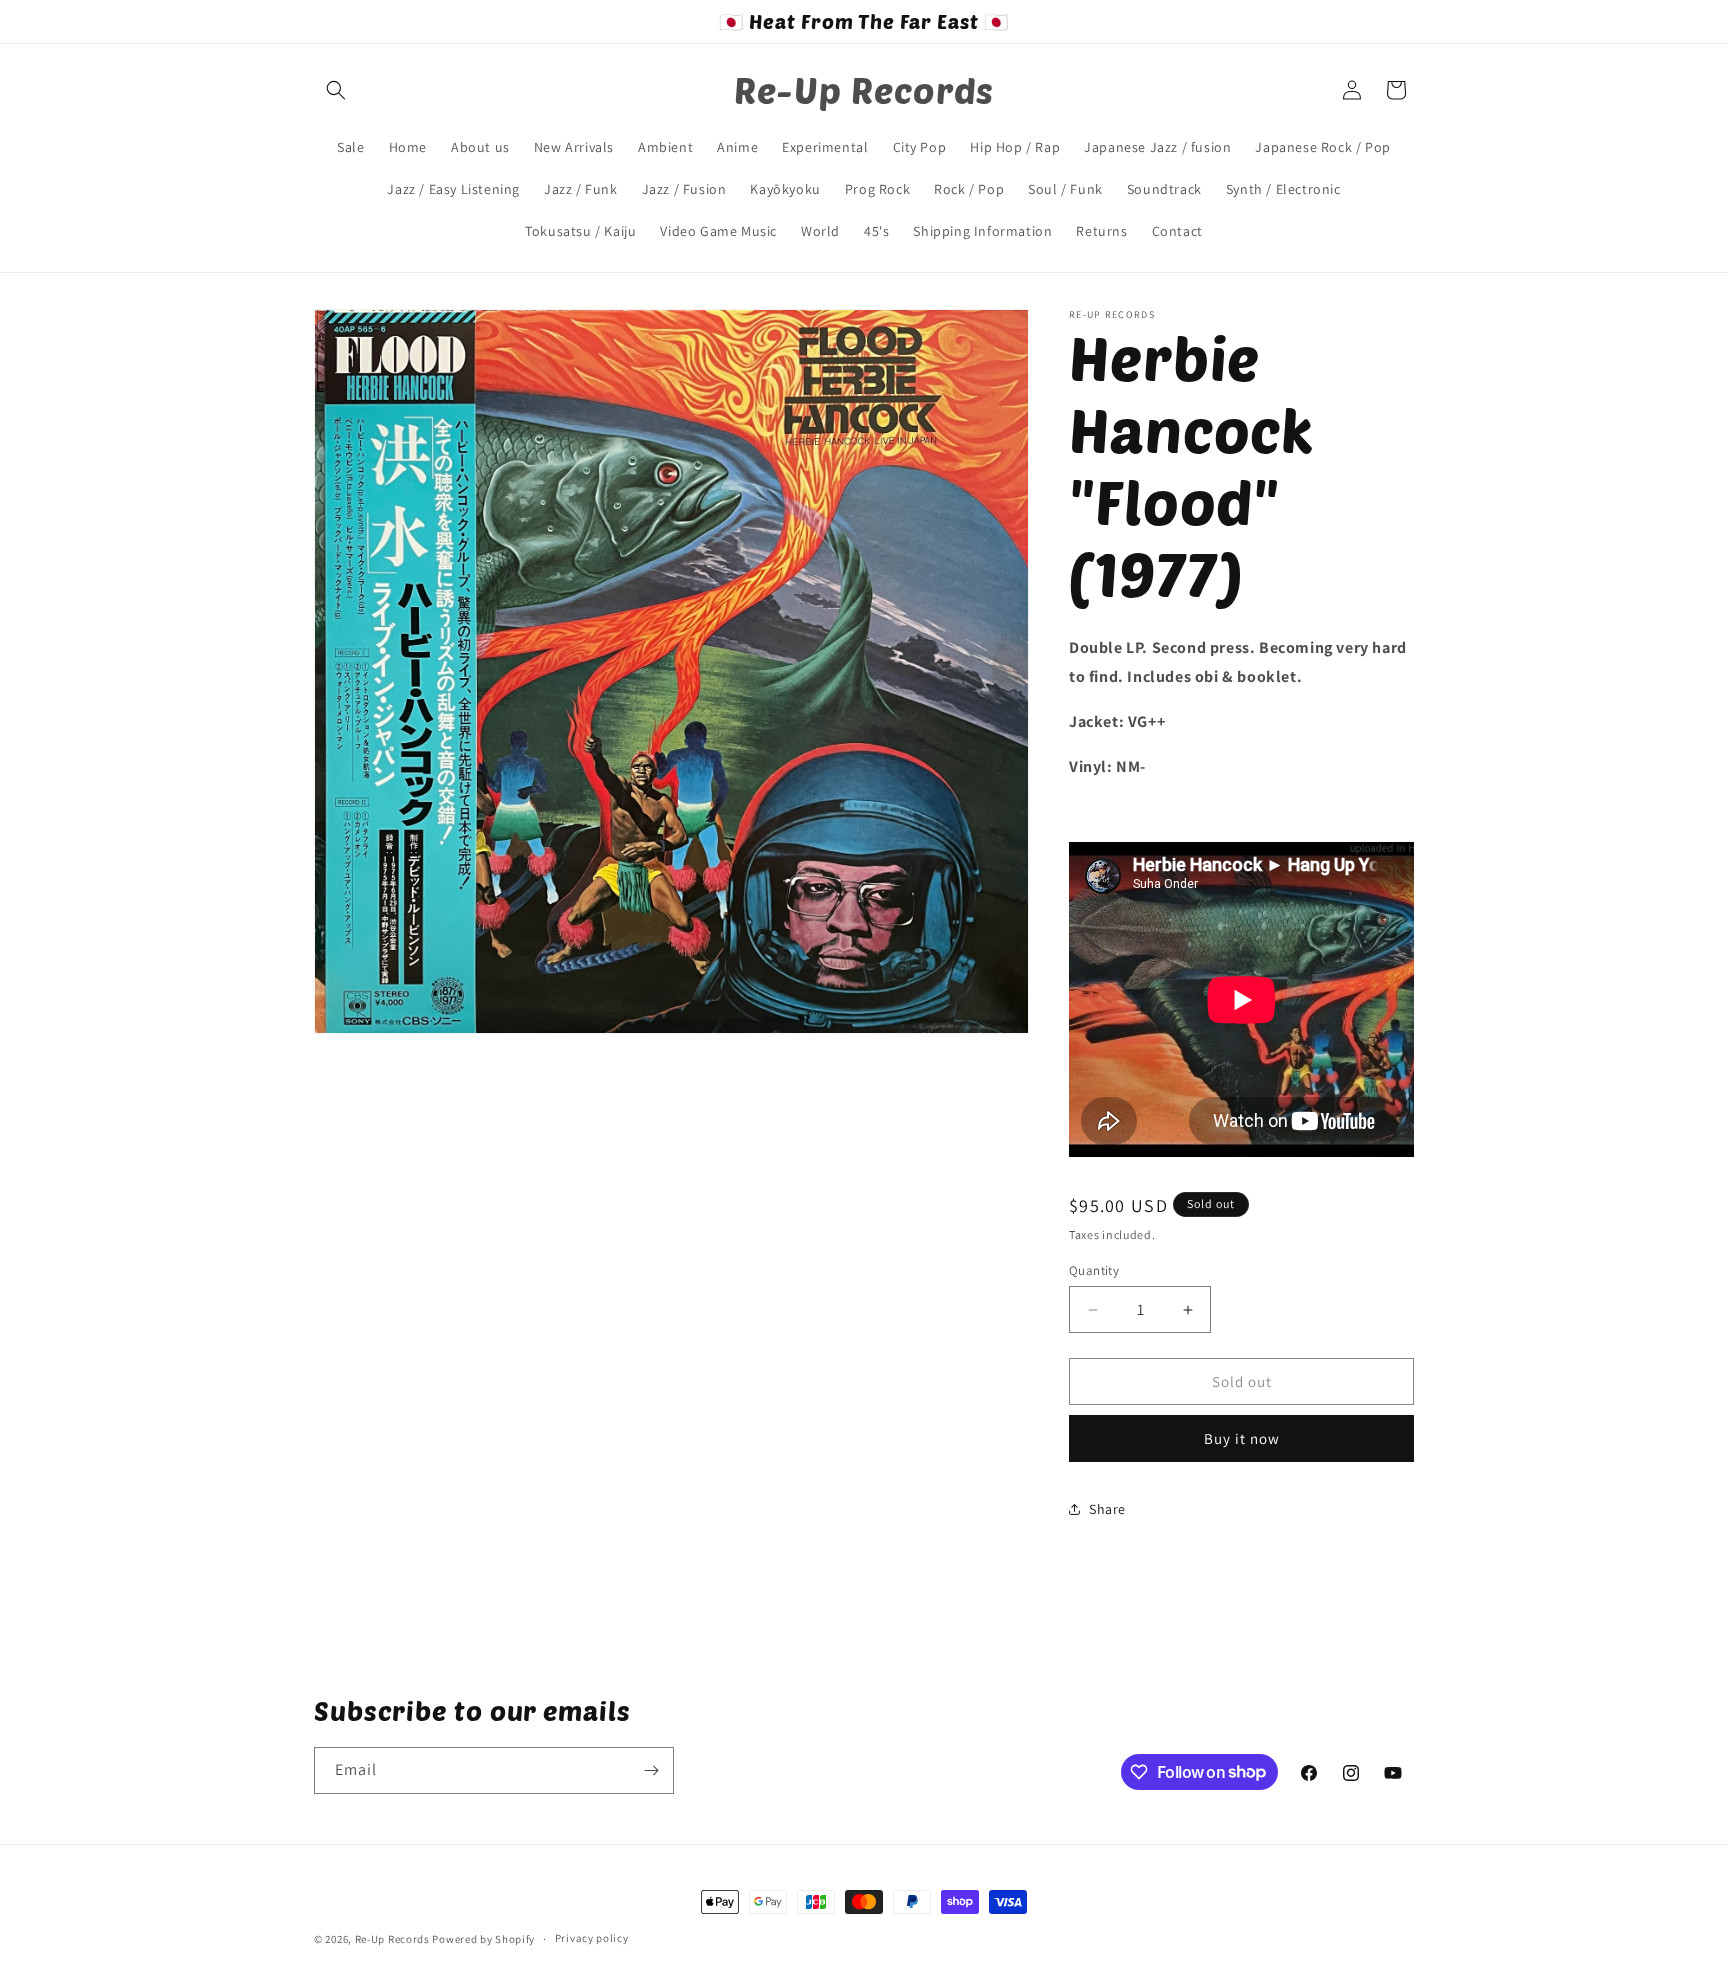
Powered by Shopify (483, 1939)
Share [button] (1107, 1509)
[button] (336, 90)
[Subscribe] (651, 1770)
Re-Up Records (392, 1939)
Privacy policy (592, 1938)
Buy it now (1242, 1438)
